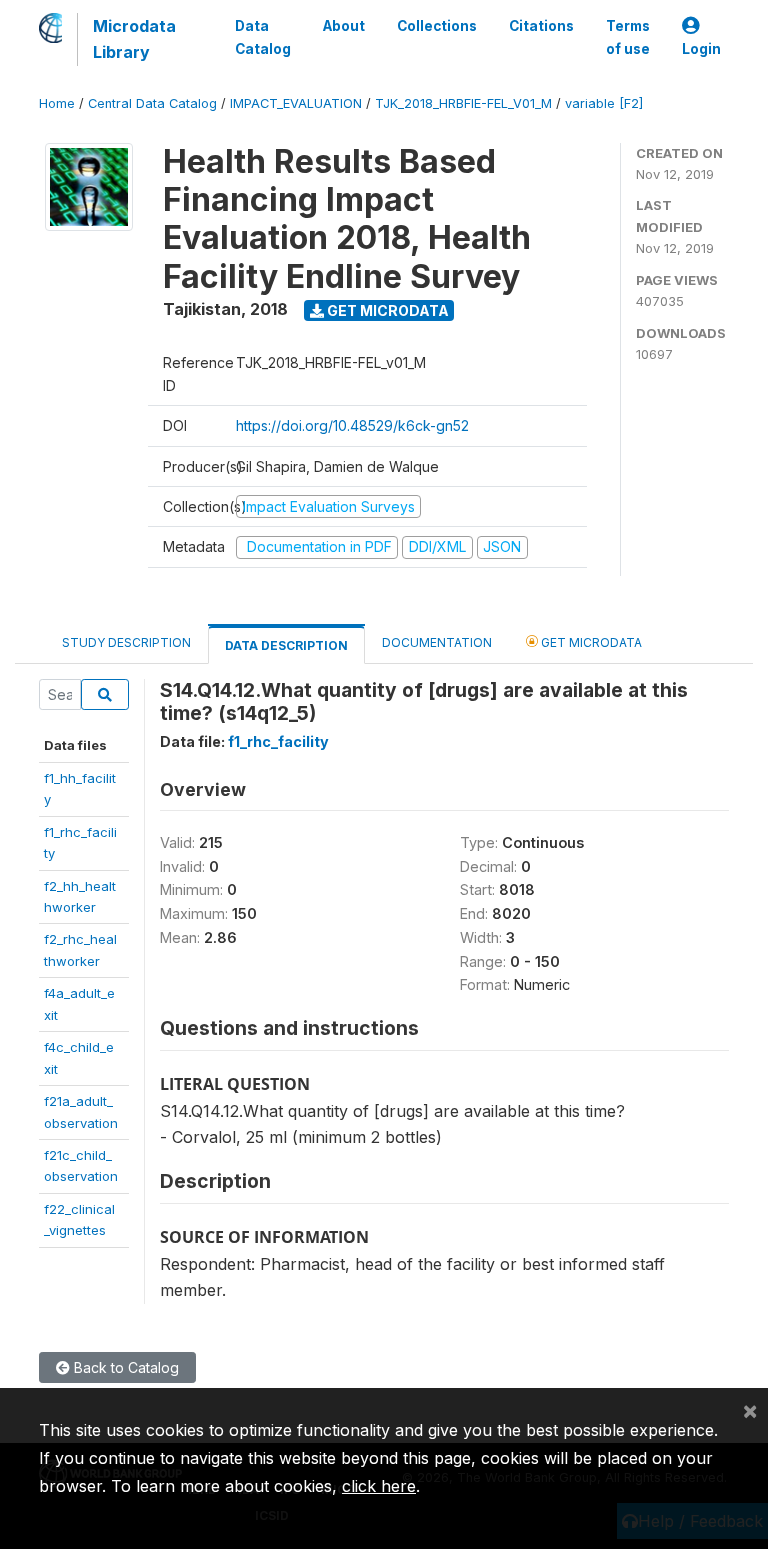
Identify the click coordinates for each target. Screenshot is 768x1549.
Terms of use (628, 37)
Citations (541, 26)
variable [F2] (604, 103)
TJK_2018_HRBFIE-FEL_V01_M (463, 103)
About (344, 26)
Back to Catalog (124, 1367)
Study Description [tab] (126, 642)
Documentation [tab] (437, 642)
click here (379, 1486)
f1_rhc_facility (278, 741)
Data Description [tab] (286, 645)
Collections (437, 26)
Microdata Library (134, 39)
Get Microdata (386, 310)
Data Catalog (263, 37)
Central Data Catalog (152, 103)
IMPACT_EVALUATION (296, 103)
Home (57, 103)
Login (701, 49)
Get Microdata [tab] (590, 642)
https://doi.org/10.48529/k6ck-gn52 (352, 425)
